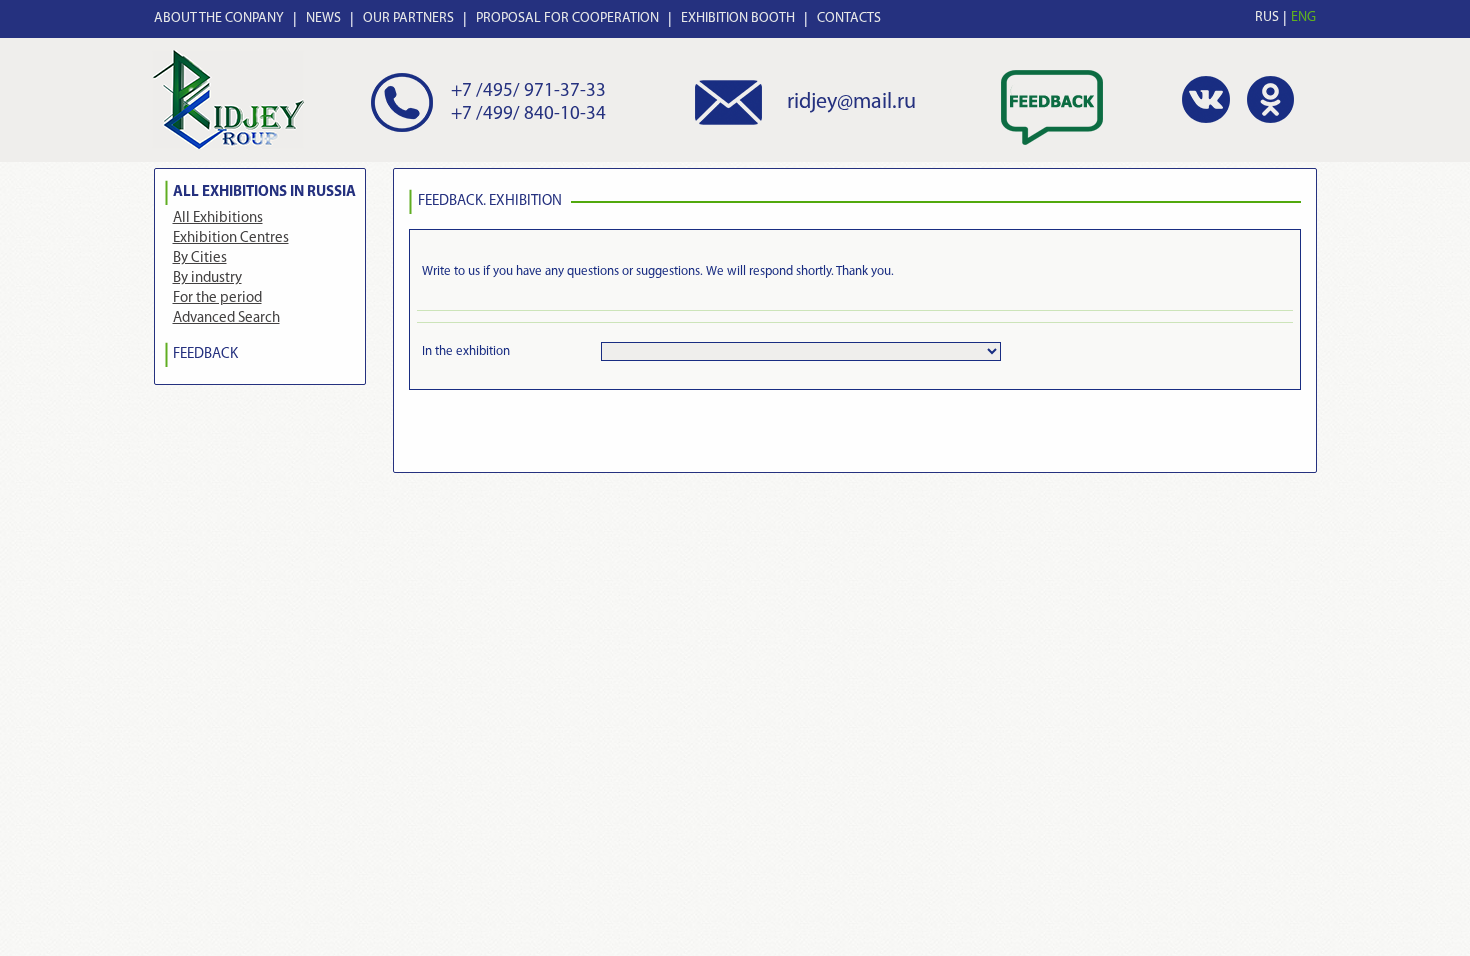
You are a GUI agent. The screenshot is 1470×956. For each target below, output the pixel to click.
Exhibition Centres (231, 238)
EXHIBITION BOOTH (738, 18)
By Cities (200, 258)
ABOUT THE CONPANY (219, 18)
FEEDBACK (205, 354)
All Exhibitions (218, 218)
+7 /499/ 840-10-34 (528, 114)
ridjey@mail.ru (851, 102)
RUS (1267, 17)
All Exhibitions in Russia (264, 192)
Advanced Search (226, 318)
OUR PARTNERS (408, 18)
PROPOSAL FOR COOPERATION (567, 18)
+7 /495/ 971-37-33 (528, 91)
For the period (217, 298)
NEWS (323, 18)
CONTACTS (849, 18)
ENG (1303, 17)
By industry (207, 278)
